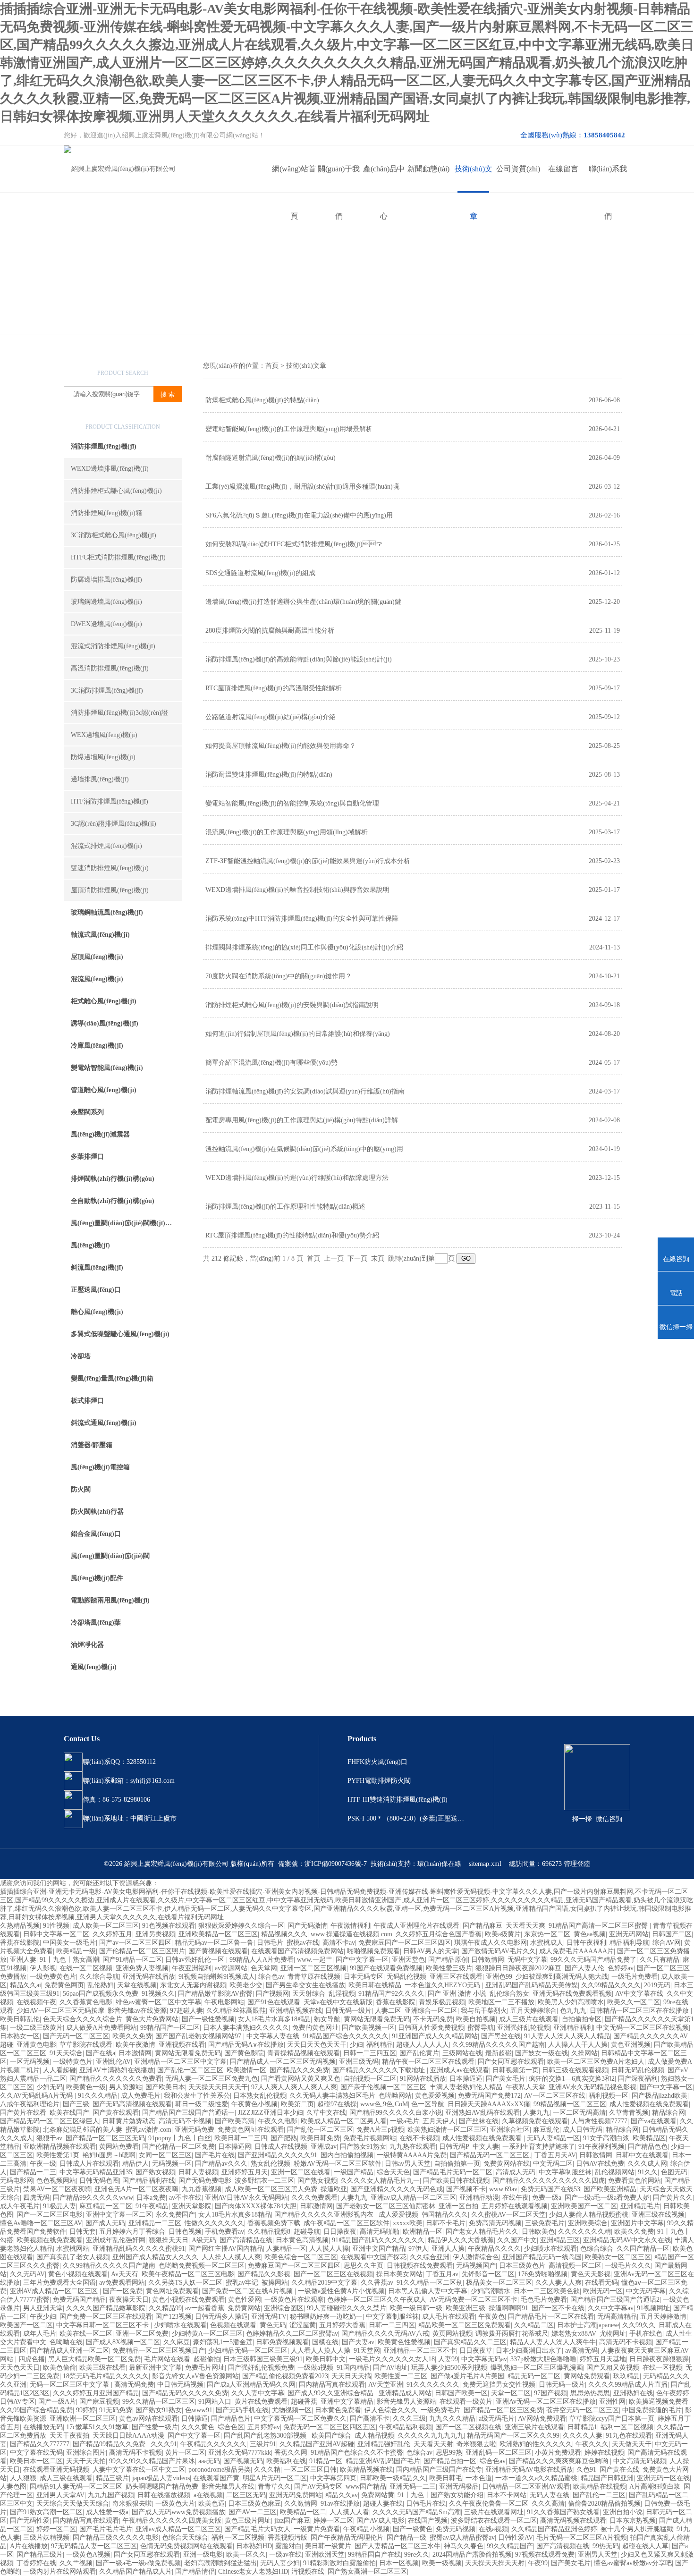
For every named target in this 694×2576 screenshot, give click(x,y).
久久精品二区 (534, 2325)
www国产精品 (366, 2487)
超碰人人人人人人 (423, 2045)
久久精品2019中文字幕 (324, 2283)
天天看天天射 (433, 2444)
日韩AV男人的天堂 (431, 1951)
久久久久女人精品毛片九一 (380, 2181)
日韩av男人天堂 (408, 2164)
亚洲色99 (499, 1977)
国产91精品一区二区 (132, 1960)
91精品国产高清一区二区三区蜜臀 (599, 1926)
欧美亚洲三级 (465, 2308)
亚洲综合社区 (510, 2130)
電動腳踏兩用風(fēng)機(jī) (110, 1600)
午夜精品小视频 (366, 2529)
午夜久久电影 (278, 2121)
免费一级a (547, 2198)
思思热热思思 (590, 2393)
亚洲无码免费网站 (296, 2495)
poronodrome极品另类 (220, 2470)
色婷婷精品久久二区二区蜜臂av (292, 2334)
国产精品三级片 (40, 2555)
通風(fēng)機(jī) (94, 1667)
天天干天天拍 (86, 2461)
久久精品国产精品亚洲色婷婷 (554, 2529)
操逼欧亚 (334, 2189)
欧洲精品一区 (423, 2232)
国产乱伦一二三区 (599, 2495)
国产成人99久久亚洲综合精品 (331, 2393)
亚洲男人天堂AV (60, 2495)
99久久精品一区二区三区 (159, 2402)
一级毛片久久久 (628, 2266)
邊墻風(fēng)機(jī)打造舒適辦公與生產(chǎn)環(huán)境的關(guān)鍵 (303, 602)
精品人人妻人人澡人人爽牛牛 (553, 2342)
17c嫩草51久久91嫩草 (97, 2427)
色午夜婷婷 (673, 2393)
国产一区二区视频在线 (468, 2427)
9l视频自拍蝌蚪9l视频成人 (217, 1977)
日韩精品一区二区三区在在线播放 (640, 2011)
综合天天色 (393, 2172)
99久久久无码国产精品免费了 (593, 1960)
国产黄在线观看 (116, 2113)
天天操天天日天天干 (218, 2087)
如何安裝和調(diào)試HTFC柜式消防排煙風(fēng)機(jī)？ (294, 544)
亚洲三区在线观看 (456, 1977)
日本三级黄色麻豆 (254, 2504)
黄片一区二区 (185, 2453)
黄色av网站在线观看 (148, 2419)
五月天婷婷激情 (663, 2317)
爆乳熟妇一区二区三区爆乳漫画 (537, 2368)
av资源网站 (231, 1968)
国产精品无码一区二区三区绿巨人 (50, 2121)
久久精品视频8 (269, 2232)
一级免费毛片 (440, 2410)
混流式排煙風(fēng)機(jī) (106, 846)
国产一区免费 (123, 2291)
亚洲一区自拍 (458, 2206)
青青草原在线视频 (314, 1977)
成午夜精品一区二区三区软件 (347, 2223)
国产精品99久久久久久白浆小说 (396, 2113)
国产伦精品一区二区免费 (178, 2147)
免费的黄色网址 (315, 2028)
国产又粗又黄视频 (613, 2368)
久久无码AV (27, 2274)
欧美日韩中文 (326, 2359)
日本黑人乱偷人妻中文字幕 (428, 2291)
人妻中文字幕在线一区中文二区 (139, 2470)
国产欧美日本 (165, 2087)
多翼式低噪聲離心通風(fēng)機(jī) (120, 1334)
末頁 (378, 1258)
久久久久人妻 (583, 2436)
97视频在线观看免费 (545, 2555)
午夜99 (538, 2563)
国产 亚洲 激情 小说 (457, 1994)
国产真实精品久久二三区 (470, 2342)
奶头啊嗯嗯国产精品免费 (162, 2487)
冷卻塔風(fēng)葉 (96, 1623)
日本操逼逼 (466, 2079)
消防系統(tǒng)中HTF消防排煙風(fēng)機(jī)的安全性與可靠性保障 (302, 919)
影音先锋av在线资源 (137, 2011)
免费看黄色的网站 (635, 2181)
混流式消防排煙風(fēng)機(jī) (113, 646)
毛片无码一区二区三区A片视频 (582, 2538)
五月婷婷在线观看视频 (515, 2206)
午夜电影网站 (224, 2002)
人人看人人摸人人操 (321, 2351)
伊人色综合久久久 (391, 2410)
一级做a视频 (315, 2368)
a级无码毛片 (497, 2419)
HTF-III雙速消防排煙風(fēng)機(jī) (398, 1800)
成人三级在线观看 (66, 2478)
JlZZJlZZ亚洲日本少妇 (271, 2113)
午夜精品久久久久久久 (213, 2444)
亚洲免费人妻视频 (142, 1968)
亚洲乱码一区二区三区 (499, 2453)
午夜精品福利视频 (406, 2427)
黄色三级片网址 (248, 2521)
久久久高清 (548, 2504)
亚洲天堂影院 (192, 2206)
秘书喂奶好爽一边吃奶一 (326, 2317)
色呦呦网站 (395, 2096)
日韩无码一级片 (348, 2011)
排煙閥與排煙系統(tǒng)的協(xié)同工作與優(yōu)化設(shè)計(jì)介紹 (304, 947)
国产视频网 (272, 1994)
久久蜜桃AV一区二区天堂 (508, 2215)
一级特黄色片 (73, 2062)
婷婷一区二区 (333, 2521)
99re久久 (417, 2555)
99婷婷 (86, 2410)
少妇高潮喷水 (491, 2291)
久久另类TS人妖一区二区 (185, 2283)
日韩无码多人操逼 (221, 2317)
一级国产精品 (354, 2172)
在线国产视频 (428, 2521)
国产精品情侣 (195, 2572)
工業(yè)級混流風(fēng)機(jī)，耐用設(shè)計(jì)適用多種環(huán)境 (302, 487)
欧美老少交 (246, 1985)
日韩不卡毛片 (446, 2223)
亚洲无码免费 (195, 2130)
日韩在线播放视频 (164, 2495)
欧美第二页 (297, 2104)
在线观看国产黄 (216, 2478)
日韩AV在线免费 (600, 2164)
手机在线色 (646, 2334)
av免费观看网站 (122, 2283)
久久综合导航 (99, 1977)
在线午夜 (516, 2198)
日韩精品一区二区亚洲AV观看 (526, 2487)
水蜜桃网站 (73, 2249)
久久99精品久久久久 (611, 1985)
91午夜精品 (152, 2206)
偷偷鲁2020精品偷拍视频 (604, 2504)
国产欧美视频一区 (368, 2028)
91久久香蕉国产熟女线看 (563, 2512)
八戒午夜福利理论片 (30, 2104)
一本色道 (479, 2478)
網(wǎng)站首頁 (294, 179)
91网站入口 (215, 2402)
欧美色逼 (212, 2504)
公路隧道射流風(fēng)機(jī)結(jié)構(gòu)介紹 (271, 717)
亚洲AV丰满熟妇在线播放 (117, 2070)
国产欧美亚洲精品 (610, 2189)
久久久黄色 (198, 2427)
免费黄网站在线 (507, 2164)
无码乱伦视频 (406, 1977)
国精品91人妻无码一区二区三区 (76, 2487)
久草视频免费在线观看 (535, 2121)
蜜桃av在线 (303, 1943)
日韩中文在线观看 (642, 2155)
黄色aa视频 (590, 1934)
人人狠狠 (23, 2478)
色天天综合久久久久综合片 (83, 2019)
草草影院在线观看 (86, 2045)
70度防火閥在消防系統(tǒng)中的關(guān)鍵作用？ (279, 976)
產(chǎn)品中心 (384, 179)
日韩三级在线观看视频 (575, 2070)
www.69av (503, 2189)
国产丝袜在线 (479, 2121)
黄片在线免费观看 (261, 2402)
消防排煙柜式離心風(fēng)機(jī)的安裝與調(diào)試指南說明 (292, 1005)
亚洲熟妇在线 (633, 2393)
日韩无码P (454, 2147)
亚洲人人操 (448, 2249)
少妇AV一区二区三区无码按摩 (60, 2011)
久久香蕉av (377, 2283)
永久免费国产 (175, 2215)
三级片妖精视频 (46, 2538)
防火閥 (81, 1489)
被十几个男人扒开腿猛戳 (637, 2529)
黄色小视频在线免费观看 (188, 2300)
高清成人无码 (516, 2172)
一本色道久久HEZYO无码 (443, 1985)
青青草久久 (274, 2487)
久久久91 (164, 2444)
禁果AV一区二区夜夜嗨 (57, 2189)
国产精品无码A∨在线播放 (246, 2045)
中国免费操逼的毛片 (652, 2410)
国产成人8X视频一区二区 (123, 2342)
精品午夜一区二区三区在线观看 (428, 2062)
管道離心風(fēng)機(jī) (104, 1090)
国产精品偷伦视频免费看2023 (285, 2376)
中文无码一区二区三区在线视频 (643, 2028)
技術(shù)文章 (474, 179)
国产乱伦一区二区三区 (190, 2070)
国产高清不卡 (370, 2419)
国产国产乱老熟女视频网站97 (199, 2036)
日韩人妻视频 (198, 2172)
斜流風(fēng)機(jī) (97, 1267)
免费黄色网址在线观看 (251, 2130)
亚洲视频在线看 (182, 2045)
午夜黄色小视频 (254, 2104)
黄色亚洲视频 (631, 2045)
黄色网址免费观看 (172, 2291)
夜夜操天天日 (129, 2300)
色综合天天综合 (185, 2538)
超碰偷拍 (207, 2359)
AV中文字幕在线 (639, 1994)
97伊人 (418, 2249)
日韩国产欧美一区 (461, 2393)
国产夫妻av (358, 2342)
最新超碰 (499, 2053)
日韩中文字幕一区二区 (56, 1934)
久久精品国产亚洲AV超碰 (317, 2444)
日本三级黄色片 (522, 2266)
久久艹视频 (76, 2563)
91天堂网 (367, 2351)
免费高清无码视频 (495, 2223)
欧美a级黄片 (503, 1934)
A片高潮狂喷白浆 (655, 2487)
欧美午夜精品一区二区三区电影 (188, 2274)
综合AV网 (667, 1943)
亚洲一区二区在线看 (301, 2172)
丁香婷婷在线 (36, 2563)
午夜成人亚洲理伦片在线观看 (416, 1926)
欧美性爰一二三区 (401, 2376)
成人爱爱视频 (398, 2215)
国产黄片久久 (673, 2198)
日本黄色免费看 (338, 2410)
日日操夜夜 (340, 2232)
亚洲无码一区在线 (663, 2478)
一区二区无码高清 (579, 2113)
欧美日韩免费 (320, 2138)
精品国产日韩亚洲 (607, 2478)
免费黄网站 (244, 2308)
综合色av (271, 1977)
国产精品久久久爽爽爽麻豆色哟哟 (559, 2461)
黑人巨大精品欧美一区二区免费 (94, 2359)
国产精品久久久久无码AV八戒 (385, 2334)
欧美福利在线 (286, 2461)
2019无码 (657, 1985)
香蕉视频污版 (288, 2538)
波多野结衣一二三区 (264, 2181)
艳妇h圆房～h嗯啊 (109, 2155)
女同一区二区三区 (165, 2155)
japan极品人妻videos (161, 2478)
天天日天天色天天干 (317, 2045)
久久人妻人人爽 (559, 2283)
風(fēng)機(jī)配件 (97, 1578)
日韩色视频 (185, 2232)
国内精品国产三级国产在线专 (439, 2470)
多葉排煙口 (87, 1157)
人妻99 (448, 2359)
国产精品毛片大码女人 (257, 2529)
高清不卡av (339, 1943)
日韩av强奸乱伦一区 (196, 1960)
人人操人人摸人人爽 (231, 2257)
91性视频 (56, 1926)
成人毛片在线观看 (449, 2317)
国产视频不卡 (466, 2189)
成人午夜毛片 (20, 2206)
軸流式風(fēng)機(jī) (100, 935)
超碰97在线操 (337, 2104)
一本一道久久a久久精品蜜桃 (536, 2478)
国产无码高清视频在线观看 (132, 2104)
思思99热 (449, 2453)
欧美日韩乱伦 (20, 2019)
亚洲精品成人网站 (405, 2393)
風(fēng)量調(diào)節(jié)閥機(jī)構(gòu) (126, 1223)
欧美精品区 (649, 2138)
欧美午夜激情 (135, 2045)
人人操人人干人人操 (578, 2045)
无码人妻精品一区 (553, 2138)
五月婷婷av (264, 2427)
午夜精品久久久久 (494, 2249)
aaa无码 (209, 2461)
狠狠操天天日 (169, 2240)
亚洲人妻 (23, 1960)
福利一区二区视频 (627, 2427)
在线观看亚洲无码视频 (56, 2470)
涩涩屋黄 (303, 2325)
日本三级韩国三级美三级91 (263, 2359)
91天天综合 (66, 2053)
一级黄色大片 (175, 2504)
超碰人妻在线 (383, 2504)
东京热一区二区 (547, 1934)
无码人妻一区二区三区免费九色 (212, 2079)
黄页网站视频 (452, 2334)
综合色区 (231, 2427)
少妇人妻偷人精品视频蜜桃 (589, 2215)
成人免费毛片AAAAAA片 (576, 1951)
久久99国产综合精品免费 (36, 2410)
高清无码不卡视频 (185, 2121)
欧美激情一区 (246, 2070)
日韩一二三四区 (392, 2325)
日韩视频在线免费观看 (420, 2266)
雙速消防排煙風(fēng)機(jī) (110, 868)
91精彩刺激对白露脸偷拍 (339, 2563)
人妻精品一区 (286, 2249)
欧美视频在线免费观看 (50, 2240)
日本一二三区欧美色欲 (547, 2291)
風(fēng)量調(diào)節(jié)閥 (110, 1556)
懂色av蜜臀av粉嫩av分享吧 (633, 2563)
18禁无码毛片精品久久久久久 (106, 2376)
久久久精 (267, 2470)
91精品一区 (326, 2461)
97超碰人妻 (186, 2011)
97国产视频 (550, 2393)
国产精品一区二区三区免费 (503, 2410)
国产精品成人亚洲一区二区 (69, 2351)
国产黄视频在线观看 (218, 1951)
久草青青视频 (629, 2113)
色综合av (419, 2453)
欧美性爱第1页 (58, 2155)
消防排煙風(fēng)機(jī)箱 (106, 513)
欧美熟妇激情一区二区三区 (447, 2130)
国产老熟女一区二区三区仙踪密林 (386, 2206)
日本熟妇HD (254, 2546)
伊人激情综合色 (476, 2257)
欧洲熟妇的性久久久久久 (536, 2444)
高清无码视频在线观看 (573, 2521)
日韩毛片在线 (426, 2504)
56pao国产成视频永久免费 (101, 1994)
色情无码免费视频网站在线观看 (186, 2546)
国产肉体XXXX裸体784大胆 (256, 2206)
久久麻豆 (177, 2342)
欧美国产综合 (331, 2436)
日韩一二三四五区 (370, 2053)
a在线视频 (208, 2495)
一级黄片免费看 (317, 2529)
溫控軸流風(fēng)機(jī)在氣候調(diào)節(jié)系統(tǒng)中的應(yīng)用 (304, 1149)
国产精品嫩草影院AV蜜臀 (215, 1994)
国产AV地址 (390, 2368)
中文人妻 (486, 2147)
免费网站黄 (378, 2495)
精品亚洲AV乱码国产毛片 (383, 2461)
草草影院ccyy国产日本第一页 (612, 2419)
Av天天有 (125, 2274)
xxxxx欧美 (408, 2223)
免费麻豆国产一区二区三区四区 (405, 1943)
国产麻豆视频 (99, 2402)
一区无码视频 (30, 2062)
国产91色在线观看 (274, 2002)
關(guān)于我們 (339, 179)
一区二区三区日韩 (310, 2470)
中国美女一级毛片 (69, 1943)
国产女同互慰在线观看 (511, 2062)
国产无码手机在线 (242, 2410)
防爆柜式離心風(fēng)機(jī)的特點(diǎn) (262, 400)
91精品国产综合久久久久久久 (346, 2036)
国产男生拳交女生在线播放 (305, 1985)
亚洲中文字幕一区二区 (119, 2215)
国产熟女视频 (155, 2172)
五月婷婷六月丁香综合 (132, 2232)
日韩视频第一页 (516, 2070)
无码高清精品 (617, 2317)
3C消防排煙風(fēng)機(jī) (107, 691)
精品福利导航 (629, 1943)
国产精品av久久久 (221, 2164)
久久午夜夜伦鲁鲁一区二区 (489, 2504)
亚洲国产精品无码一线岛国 (542, 2257)
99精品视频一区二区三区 (570, 2104)
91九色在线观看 (629, 2436)
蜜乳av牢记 (242, 2283)
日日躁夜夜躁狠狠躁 (659, 2359)
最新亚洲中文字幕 (155, 2368)
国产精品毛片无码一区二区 (453, 2172)
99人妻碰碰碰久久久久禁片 (347, 2308)
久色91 (586, 2470)
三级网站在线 (462, 2053)
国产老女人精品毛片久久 (482, 2232)
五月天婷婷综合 (533, 2011)
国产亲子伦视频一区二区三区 (383, 2087)
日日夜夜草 (476, 2351)
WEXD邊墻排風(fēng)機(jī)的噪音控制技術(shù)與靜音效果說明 (297, 890)
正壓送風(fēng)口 (96, 1290)
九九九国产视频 (111, 2495)
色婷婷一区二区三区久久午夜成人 (377, 2300)
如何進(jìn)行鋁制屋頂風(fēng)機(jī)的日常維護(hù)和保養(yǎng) (298, 1034)
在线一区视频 (662, 2368)
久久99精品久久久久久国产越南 (499, 2045)
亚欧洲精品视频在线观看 (59, 2147)
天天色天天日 (20, 2368)
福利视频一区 (609, 2096)
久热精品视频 (20, 1926)
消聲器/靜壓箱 (92, 1445)
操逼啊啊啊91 (508, 2308)
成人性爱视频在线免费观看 (649, 2104)
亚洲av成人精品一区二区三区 (413, 2198)
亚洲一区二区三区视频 (313, 1968)
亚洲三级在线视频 (658, 2215)
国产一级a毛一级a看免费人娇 (607, 2198)
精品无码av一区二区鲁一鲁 (214, 1943)
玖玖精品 (626, 2376)
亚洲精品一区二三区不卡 (420, 2351)
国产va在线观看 (654, 2121)
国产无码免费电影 (205, 2181)
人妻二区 (388, 2011)
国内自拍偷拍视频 (347, 2155)
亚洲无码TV (269, 2317)
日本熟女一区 (20, 2036)
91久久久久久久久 (433, 2385)
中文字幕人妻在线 (273, 2036)
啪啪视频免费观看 (373, 1951)
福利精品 (380, 2045)
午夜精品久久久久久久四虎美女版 (172, 2521)
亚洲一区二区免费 (142, 2334)
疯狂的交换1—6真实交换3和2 (572, 2079)
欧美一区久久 (246, 2555)
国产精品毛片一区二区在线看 (551, 2317)
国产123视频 (173, 2317)
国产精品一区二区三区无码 (105, 2138)
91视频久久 (158, 1994)
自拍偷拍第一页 (457, 2164)
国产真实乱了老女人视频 (73, 2257)
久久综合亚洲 (430, 2257)
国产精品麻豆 (482, 1926)
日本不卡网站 (507, 2495)
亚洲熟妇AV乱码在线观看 (482, 2113)
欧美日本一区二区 (36, 2461)
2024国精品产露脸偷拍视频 (472, 2555)
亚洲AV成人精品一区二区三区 (55, 2291)
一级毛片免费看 (635, 1977)
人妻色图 (13, 2487)
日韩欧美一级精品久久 (393, 2478)
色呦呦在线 (66, 2342)
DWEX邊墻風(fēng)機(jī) (106, 624)
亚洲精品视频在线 (296, 2011)
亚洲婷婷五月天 (245, 2172)
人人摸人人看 (349, 2512)
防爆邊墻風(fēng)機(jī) (103, 757)
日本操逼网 (235, 2147)
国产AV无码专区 (318, 2487)
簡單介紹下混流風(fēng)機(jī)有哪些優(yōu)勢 (271, 1063)
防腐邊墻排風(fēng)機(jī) (106, 580)
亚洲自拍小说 (623, 2512)
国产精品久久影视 (264, 2274)
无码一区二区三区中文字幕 (70, 2385)
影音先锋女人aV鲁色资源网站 (195, 2376)
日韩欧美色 (538, 2232)
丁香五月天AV (555, 2155)
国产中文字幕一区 (362, 1960)
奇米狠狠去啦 (476, 2444)
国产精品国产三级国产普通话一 (188, 2113)
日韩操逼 (195, 2419)
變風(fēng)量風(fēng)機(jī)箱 (112, 1378)
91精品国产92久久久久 (391, 1994)
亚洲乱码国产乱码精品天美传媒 (532, 1985)
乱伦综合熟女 (509, 1994)
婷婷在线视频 (604, 2453)
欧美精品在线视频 (600, 2487)
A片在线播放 (29, 2546)
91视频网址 (653, 2308)
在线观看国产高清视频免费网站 (297, 1951)
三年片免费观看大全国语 (59, 2283)
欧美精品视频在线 (366, 2470)
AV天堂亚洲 (386, 2385)
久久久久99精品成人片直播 (628, 2385)
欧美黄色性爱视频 (404, 2342)
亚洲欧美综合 (588, 2223)
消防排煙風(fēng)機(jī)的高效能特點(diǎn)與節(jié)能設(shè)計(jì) (299, 659)
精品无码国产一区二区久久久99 (513, 2436)
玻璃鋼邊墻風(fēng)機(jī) (106, 602)
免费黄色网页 (64, 1985)
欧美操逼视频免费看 (659, 2402)
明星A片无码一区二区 (275, 2478)
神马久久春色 (464, 2546)
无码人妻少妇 (280, 2563)
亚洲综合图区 (284, 2308)
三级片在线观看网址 (494, 2512)
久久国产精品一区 (643, 2249)
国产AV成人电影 (381, 2521)
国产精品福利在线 (149, 2181)
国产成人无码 (105, 2223)
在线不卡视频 (419, 2138)
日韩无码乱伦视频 (638, 2070)
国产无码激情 (307, 1926)
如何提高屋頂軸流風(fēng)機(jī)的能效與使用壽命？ (281, 746)
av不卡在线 (185, 2198)
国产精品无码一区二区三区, (491, 2155)
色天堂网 (264, 1968)
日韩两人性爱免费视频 (431, 2028)
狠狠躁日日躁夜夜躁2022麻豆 (518, 1968)
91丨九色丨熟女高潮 (69, 1960)
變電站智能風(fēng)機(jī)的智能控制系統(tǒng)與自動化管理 (292, 803)
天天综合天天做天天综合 (73, 2504)
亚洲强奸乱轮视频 (524, 2028)
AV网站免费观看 (542, 2419)
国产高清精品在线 (246, 2240)
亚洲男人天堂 (598, 2555)
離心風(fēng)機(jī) (97, 1312)
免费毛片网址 (205, 2368)
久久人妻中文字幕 (258, 2393)
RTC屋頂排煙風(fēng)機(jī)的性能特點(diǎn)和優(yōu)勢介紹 (292, 1235)
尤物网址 (613, 2334)
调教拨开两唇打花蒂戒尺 (512, 2334)
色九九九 (573, 2011)
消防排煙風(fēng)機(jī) (104, 446)
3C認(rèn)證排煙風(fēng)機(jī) (114, 824)
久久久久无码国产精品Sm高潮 (417, 2512)
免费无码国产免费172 (489, 2096)
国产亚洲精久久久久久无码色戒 (397, 2189)
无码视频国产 (476, 2266)
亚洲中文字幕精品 (347, 2402)
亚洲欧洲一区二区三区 (83, 2419)
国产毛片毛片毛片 (106, 2529)
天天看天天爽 (525, 1926)
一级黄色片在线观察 (294, 2300)
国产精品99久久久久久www (93, 2198)
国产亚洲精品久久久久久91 (278, 2155)
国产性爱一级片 (155, 2427)
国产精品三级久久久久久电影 (116, 2538)
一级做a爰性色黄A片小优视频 (341, 2291)
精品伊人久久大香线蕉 (461, 2240)
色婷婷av (621, 1968)
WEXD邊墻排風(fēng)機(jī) (110, 469)
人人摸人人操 (329, 2249)
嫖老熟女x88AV (574, 2334)
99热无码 (606, 2546)
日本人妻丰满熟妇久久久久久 (246, 2028)
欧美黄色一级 (86, 2087)
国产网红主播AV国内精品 (226, 2249)
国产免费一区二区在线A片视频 (248, 2291)
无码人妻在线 (550, 2495)
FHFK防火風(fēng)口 (377, 1762)
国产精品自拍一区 (450, 2461)
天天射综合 (309, 1994)
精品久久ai (25, 1985)
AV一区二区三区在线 (555, 2096)
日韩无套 (83, 2232)
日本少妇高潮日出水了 (529, 2351)
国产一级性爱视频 (208, 2019)
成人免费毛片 (141, 2096)
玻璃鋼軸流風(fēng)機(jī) (107, 912)
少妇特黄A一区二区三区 (207, 2334)
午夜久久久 (592, 2444)
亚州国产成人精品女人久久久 (155, 2257)
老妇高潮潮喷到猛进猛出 (220, 2563)
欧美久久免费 (132, 2036)
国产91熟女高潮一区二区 (46, 2512)
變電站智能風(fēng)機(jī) (107, 1068)
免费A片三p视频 (380, 2130)
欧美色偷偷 (59, 2368)
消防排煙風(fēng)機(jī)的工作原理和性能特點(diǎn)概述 (285, 1207)
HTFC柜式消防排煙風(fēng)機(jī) (118, 557)
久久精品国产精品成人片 (135, 2572)
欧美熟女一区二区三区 (618, 2257)
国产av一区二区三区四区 (135, 1943)
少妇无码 (50, 2087)
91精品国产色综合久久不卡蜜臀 (357, 2453)
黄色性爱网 (245, 2300)
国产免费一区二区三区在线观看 (106, 2317)
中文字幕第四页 (333, 2478)
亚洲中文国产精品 (379, 2249)
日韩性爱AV (516, 2538)
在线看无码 (601, 2283)
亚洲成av (324, 2147)
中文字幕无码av (484, 2359)
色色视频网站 (56, 2181)
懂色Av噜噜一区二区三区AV (41, 2223)
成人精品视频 (374, 2436)
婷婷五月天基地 (603, 2359)
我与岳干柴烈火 (484, 2011)
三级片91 (263, 2444)
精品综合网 (669, 2113)
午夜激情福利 (350, 1926)
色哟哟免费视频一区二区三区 (202, 2266)
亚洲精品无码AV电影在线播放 (529, 2470)
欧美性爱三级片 (449, 1968)
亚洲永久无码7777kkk (240, 2453)
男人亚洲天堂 (43, 2308)
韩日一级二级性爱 (202, 2104)
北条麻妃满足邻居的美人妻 (83, 2130)
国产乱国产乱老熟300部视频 (266, 2436)
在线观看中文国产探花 (373, 2257)
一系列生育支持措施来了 (539, 2147)
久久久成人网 (647, 2164)
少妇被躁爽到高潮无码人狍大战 (562, 1977)
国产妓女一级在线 (542, 2053)
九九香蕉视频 (202, 2189)
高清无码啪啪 (380, 2232)
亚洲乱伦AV (113, 2062)
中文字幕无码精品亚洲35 (96, 2172)
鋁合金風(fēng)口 (96, 1534)
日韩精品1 (582, 2427)
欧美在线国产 (69, 2113)
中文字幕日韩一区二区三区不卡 (103, 2325)
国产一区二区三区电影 (50, 2215)
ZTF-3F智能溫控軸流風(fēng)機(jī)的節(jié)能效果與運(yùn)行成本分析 (308, 861)
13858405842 (604, 135)
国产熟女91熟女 (363, 2147)
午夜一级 (43, 2164)
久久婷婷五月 (112, 1934)
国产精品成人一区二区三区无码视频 (283, 2062)
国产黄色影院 (244, 2053)
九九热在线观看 (413, 2147)
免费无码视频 (456, 2529)
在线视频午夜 (36, 2002)
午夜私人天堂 (525, 2087)
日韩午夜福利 (586, 1943)
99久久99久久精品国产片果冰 (152, 2461)
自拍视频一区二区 (370, 2079)
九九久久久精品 (452, 2419)
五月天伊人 (439, 2121)
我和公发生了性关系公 (197, 2096)
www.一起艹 (315, 1960)
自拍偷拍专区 (582, 2019)
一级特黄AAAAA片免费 (412, 2155)
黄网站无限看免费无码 (377, 2019)
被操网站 (275, 2283)
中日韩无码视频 (180, 2385)
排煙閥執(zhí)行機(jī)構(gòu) (113, 1179)
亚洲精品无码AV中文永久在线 (627, 2240)
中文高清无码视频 (640, 2461)
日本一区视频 (399, 2563)
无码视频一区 (172, 2164)
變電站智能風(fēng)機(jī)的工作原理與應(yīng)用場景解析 (289, 429)
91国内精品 (353, 2368)
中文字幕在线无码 (36, 2453)
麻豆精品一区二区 (106, 2206)
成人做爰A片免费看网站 (102, 2028)
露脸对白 (288, 2546)
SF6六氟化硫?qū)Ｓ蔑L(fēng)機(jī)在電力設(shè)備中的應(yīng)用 (299, 515)
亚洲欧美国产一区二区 (584, 2206)
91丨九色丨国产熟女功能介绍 (440, 2495)
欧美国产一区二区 (26, 2325)
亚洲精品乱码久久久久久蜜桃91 (139, 2249)
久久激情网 (301, 2504)
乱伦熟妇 (101, 1985)
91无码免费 (116, 2410)
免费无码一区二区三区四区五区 (330, 2427)
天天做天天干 (632, 2444)
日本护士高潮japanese (588, 2325)
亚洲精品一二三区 (155, 2223)
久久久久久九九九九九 (431, 2436)
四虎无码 (36, 2198)
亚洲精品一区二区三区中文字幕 (180, 2062)
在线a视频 (493, 2529)
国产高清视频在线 (563, 2546)
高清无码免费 (134, 2385)
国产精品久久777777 (40, 2444)
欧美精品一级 (76, 1951)
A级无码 (204, 2240)
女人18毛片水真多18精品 (274, 2019)
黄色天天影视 (591, 2274)
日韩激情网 (488, 1960)
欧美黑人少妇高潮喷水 (571, 2002)
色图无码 (674, 2172)
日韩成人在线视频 (281, 2147)
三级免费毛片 (545, 2223)
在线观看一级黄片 (466, 2402)
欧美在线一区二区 (86, 2334)
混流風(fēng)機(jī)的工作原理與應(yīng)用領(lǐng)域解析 (287, 832)
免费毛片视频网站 (370, 2138)
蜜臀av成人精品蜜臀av (462, 2538)
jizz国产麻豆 (292, 2521)
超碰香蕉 (304, 2402)
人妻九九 (536, 2113)
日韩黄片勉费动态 (129, 2121)
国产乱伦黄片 (419, 2053)
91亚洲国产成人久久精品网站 (435, 2036)
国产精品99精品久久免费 (110, 2444)
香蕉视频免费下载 (274, 2223)
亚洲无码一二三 (413, 2487)
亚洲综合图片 (86, 2453)
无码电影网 (17, 2181)
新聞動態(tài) (428, 169)
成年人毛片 (40, 2334)
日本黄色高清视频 (302, 2240)
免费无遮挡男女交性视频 (499, 2385)
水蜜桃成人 (547, 1943)
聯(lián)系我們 (608, 179)
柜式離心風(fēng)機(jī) (104, 1001)
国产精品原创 (448, 1960)
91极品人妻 (59, 2206)
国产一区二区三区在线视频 (333, 2274)
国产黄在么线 (619, 2470)
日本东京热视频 (633, 2521)
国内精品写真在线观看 (332, 2385)
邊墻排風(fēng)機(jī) (100, 779)
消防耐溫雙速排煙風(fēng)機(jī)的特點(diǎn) (269, 775)
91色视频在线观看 (169, 1926)
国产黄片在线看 (23, 2113)
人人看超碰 (59, 2070)
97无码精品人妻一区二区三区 (94, 2546)
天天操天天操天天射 (495, 2563)
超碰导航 (307, 2232)
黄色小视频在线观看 (78, 2274)
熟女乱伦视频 (271, 2164)
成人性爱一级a (107, 2512)
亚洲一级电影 (203, 2555)
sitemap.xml (485, 1864)
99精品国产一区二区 (170, 2028)
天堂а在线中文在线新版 (338, 2002)
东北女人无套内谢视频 (193, 1985)
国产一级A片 (57, 2402)
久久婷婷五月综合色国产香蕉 (439, 1934)
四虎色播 (32, 2359)
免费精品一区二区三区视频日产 (159, 2351)
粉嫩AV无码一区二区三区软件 (338, 2164)
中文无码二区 (553, 2164)
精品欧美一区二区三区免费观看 (465, 2325)
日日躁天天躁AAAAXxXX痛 (489, 2104)
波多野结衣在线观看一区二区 (494, 2521)
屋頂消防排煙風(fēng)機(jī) (110, 890)
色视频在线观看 (233, 2325)
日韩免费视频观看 (282, 2342)
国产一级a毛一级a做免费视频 (138, 2563)
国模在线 (325, 2342)
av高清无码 (581, 2351)
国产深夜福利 (638, 2079)
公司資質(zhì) (518, 169)
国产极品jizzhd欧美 (660, 2096)
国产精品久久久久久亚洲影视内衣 (325, 2215)
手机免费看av (224, 2232)
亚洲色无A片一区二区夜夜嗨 (136, 2189)
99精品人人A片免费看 (262, 1960)
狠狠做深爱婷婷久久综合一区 (241, 1926)
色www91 (199, 2410)
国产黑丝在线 (501, 2036)
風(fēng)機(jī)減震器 (100, 1134)
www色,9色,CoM (384, 2104)
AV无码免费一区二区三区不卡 (474, 2300)
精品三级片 (112, 2478)
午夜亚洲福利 (192, 1968)
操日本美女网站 (399, 2274)
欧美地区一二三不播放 (501, 2002)
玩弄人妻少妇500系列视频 (449, 2368)
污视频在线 (308, 2572)
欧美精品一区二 (303, 2512)
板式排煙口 (87, 1401)
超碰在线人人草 (645, 2546)
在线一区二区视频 (86, 1968)
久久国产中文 (517, 2240)
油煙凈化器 (87, 1645)
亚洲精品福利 (573, 2028)
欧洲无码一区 (603, 2291)
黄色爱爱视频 (435, 2096)
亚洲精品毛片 (640, 2206)
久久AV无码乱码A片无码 (37, 2096)
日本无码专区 (364, 1977)
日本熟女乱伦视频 (260, 2096)
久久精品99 (165, 2308)
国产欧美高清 (235, 2121)
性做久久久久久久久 (214, 2223)
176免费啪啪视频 (543, 2274)
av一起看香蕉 (205, 2308)
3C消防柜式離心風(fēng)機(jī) (114, 535)
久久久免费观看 (314, 2198)
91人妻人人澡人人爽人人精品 (567, 2036)
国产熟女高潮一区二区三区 (367, 2572)
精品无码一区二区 (534, 2376)
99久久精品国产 (510, 2546)
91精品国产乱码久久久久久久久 (378, 2240)
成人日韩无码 (583, 2130)
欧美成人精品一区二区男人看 (344, 2121)
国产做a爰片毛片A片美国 (467, 2376)
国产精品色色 (648, 2147)
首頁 (272, 366)
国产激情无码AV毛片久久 (499, 1951)
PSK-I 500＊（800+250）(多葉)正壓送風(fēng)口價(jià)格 (406, 1818)
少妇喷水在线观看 (550, 2249)
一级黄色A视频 (88, 2555)
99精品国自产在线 (374, 2555)
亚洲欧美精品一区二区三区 (218, 1934)
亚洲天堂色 (408, 1960)
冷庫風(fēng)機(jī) (97, 1046)
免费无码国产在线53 (550, 2189)
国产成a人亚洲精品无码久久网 (251, 2385)
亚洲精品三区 (560, 2240)
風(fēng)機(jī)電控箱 (100, 1467)
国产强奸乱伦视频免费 (261, 2368)
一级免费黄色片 (53, 1977)
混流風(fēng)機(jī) (97, 979)
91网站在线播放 (423, 2079)
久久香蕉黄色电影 (86, 2002)
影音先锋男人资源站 (406, 2402)
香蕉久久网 (291, 2453)
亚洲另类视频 (155, 1934)
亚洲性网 (612, 2402)
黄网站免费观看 (587, 2376)
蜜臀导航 (481, 2028)
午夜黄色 (491, 2317)
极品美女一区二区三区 (499, 2283)
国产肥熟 (284, 2138)
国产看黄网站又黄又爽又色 (301, 2079)
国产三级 (76, 2104)
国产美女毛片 (506, 2079)
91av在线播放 (340, 2504)
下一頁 (357, 1258)
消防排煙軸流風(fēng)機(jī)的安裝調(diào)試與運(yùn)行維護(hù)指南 (305, 1091)
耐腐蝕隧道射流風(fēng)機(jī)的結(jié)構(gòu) (271, 458)
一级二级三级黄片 (36, 2028)
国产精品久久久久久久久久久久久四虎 (549, 2181)
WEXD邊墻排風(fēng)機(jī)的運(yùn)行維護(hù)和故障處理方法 (297, 1178)
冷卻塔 (81, 1356)
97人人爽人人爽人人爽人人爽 (294, 2087)
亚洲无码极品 (459, 2487)
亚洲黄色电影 (36, 2045)
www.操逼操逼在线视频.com (351, 1934)
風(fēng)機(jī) (90, 1245)
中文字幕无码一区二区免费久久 (300, 2419)
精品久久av (342, 2495)
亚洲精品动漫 (479, 2198)
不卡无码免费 (433, 2019)
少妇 (356, 2045)
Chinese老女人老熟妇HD (253, 2572)
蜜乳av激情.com (148, 2130)
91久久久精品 (98, 2096)
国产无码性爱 (30, 2521)
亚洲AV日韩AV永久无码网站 (246, 2198)
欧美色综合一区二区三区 (301, 2257)
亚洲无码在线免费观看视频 (572, 1994)
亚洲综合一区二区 (431, 2011)
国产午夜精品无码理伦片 (347, 2538)
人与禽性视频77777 (599, 2121)
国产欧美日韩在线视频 (456, 2181)
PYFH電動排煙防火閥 (379, 1781)
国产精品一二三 (33, 2172)
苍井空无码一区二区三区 (583, 2410)
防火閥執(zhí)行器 (97, 1512)
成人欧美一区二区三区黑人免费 (271, 2189)
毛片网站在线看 (167, 2359)
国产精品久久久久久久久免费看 (116, 2079)
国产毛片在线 (215, 2155)
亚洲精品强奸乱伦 (384, 2444)
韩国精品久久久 (445, 2215)
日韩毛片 (270, 1943)
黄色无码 (273, 2325)
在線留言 (563, 169)
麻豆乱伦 (546, 2130)
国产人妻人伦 (584, 1968)
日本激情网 (135, 2053)
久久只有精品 (660, 1960)
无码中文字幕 (527, 1960)
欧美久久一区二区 (634, 2002)
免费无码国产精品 (79, 2300)
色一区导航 (428, 2104)
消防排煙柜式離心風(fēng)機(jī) (116, 491)
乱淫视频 (342, 1994)
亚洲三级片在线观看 (534, 2427)
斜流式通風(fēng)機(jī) (104, 1423)
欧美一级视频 (442, 2563)
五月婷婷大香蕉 (342, 2325)
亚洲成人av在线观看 (460, 2070)
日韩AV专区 (17, 2402)
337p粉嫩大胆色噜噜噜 (543, 2359)
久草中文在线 (326, 2113)
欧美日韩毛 (446, 2478)
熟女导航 (327, 2019)
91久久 (648, 2172)
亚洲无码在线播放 (149, 1977)
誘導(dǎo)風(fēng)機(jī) (105, 1023)
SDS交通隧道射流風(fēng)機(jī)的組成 (260, 573)
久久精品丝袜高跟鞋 (236, 2011)
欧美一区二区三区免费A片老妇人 (596, 2062)
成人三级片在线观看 (529, 2019)
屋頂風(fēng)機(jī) (97, 957)
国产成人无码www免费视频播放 (178, 2512)
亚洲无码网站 (629, 1934)
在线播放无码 (43, 2427)
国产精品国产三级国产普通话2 (615, 2300)
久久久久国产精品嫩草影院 (106, 2308)
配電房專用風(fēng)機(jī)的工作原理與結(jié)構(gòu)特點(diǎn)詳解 (302, 1120)
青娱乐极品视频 (442, 2002)
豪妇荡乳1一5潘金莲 (223, 2342)
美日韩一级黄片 (328, 2546)
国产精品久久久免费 (299, 2070)
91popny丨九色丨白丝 (180, 2138)
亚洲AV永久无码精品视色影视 (592, 2087)
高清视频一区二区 (575, 2266)
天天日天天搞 (351, 2376)
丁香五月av (442, 2274)
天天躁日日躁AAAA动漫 (128, 2436)
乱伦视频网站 (615, 2172)
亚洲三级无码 (359, 2062)
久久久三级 (409, 2419)
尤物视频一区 (292, 2410)
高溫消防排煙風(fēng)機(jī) (110, 668)
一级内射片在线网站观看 (59, 2572)
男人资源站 (126, 2087)
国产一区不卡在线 (558, 2308)
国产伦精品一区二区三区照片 (142, 1951)
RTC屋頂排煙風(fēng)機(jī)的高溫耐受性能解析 (274, 688)
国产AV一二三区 (253, 2512)
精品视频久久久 (284, 1934)
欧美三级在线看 (102, 2368)
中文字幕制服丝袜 (565, 2172)
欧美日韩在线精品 (375, 1985)
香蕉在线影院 (20, 1943)
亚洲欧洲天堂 (325, 2555)
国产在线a (101, 2053)
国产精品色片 (231, 2419)
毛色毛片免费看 (544, 2300)
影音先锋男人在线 (228, 2487)
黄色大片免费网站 (152, 2019)
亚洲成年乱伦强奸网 (116, 2240)
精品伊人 (135, 2164)
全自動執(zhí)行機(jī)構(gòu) (113, 1201)
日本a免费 (151, 2198)
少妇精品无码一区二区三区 (248, 2351)
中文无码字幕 (646, 2291)
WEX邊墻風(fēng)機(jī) (104, 735)
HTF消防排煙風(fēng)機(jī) (110, 801)
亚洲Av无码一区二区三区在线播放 (546, 2402)
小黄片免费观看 (558, 2453)
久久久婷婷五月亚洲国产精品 (96, 2393)
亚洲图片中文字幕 (637, 2223)
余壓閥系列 (87, 1112)
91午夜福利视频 (601, 2147)
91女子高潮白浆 (606, 2138)
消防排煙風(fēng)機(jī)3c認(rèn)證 (119, 713)
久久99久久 (639, 2325)
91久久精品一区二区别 (430, 2283)
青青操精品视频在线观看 (304, 2053)
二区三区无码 (246, 2495)
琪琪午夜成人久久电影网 (491, 1943)
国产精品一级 (406, 2538)
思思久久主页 (364, 2266)
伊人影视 (43, 1968)
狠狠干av (49, 2138)
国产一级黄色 (413, 2529)
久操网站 (584, 2053)
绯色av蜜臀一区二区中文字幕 (158, 2002)
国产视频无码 (243, 2461)
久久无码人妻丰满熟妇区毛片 (332, 2096)
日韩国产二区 (672, 1934)
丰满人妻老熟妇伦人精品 (466, 2087)
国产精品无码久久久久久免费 (185, 2393)
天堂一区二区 (511, 2393)
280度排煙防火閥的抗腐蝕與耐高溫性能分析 (270, 631)
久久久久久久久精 (584, 2232)
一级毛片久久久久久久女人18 (392, 2359)
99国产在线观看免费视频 (386, 1968)
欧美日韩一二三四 (241, 2138)
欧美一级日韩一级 (416, 2308)
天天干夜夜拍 (69, 2436)
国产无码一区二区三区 (76, 2036)
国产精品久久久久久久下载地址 (380, 2070)
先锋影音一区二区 (488, 2274)
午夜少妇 (43, 2317)
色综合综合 (597, 2249)
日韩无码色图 (99, 2181)
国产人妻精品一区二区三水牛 (398, 2546)
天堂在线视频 (137, 1985)
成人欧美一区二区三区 (106, 1926)
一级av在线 (285, 2555)
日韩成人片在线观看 (89, 2164)
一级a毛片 (405, 2121)
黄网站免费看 (119, 2147)
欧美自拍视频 (476, 2019)
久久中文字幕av (611, 2308)
